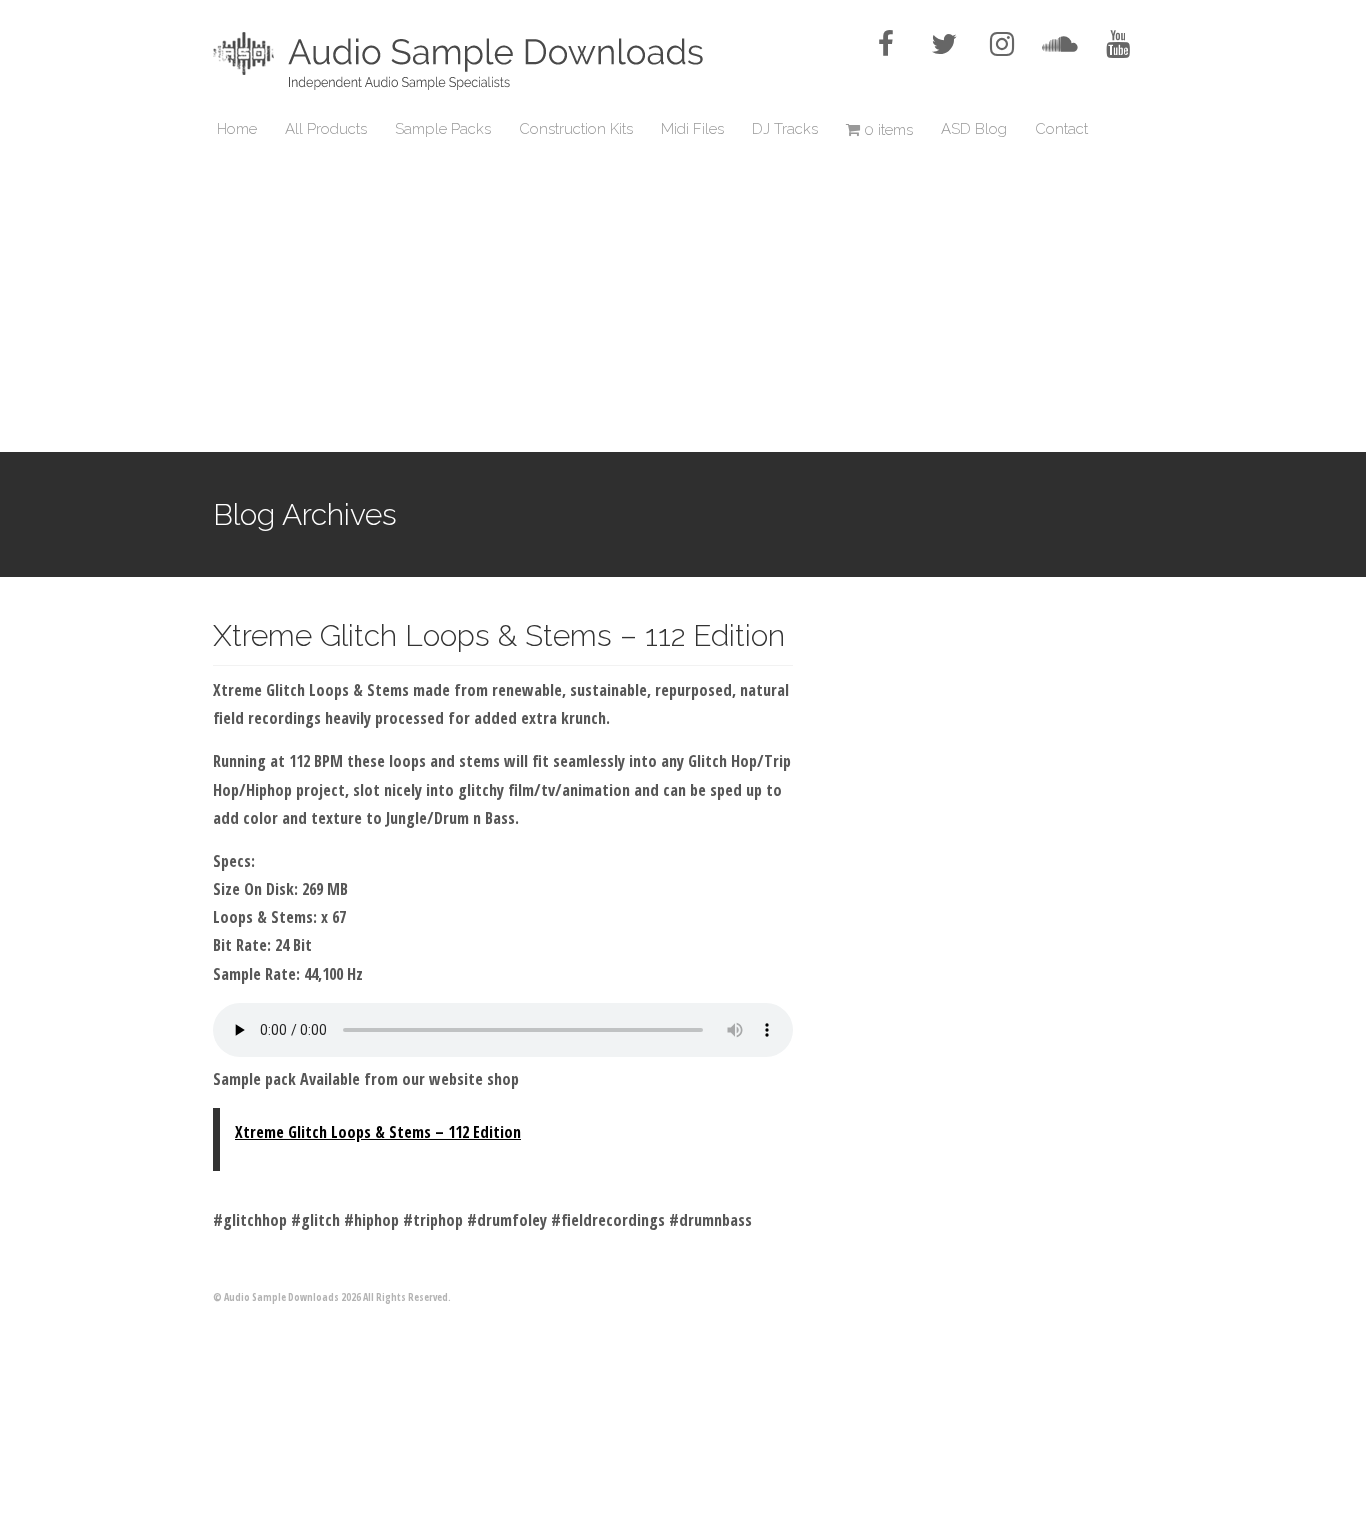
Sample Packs (443, 129)
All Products (326, 129)
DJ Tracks (785, 129)
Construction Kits (576, 129)
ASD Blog (974, 129)
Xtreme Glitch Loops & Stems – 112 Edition (499, 635)
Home (237, 129)
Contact (1061, 129)
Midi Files (692, 129)
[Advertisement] (683, 302)
